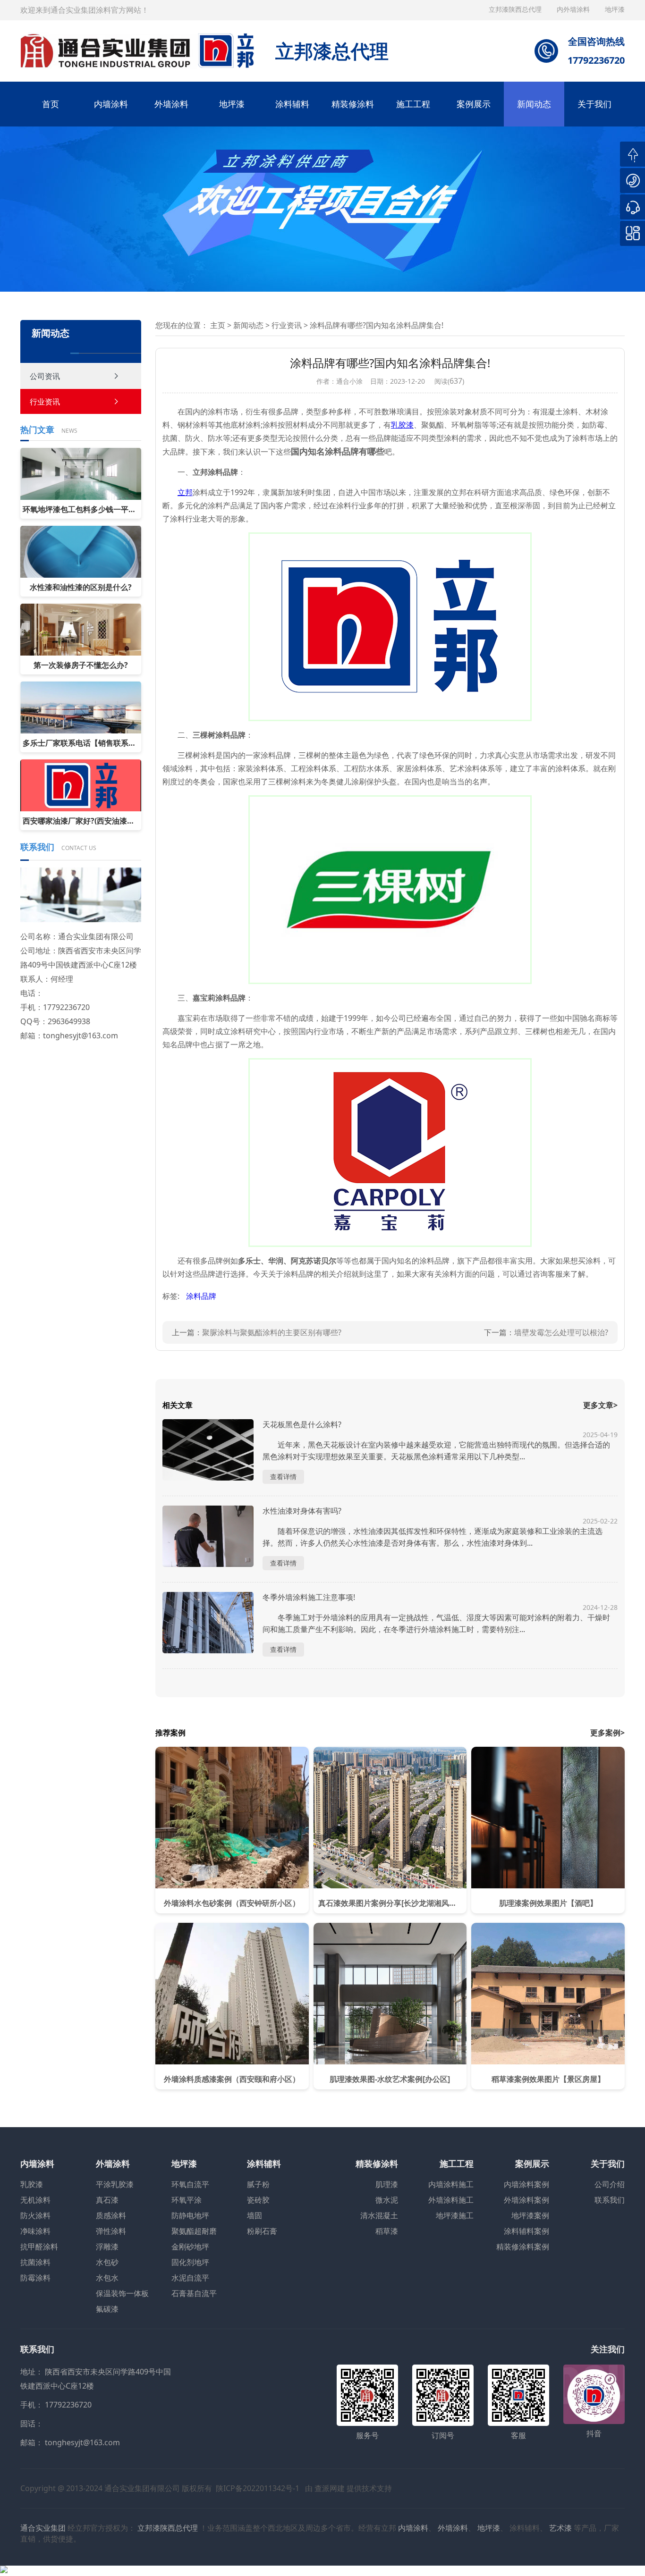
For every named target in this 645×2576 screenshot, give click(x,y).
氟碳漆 (107, 2309)
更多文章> (600, 1405)
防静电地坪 (190, 2215)
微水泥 (387, 2200)
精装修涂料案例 (523, 2247)
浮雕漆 (107, 2247)
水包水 (107, 2278)
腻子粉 (258, 2184)
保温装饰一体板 (122, 2293)
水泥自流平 (190, 2278)
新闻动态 (534, 104)
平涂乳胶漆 (115, 2184)
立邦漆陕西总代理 (516, 9)
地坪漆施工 (455, 2215)
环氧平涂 (187, 2200)
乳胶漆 (32, 2184)
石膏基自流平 (194, 2293)
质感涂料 (111, 2215)
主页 (218, 325)
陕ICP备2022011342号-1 (258, 2488)
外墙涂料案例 (526, 2200)
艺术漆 (560, 2528)
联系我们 (610, 2200)
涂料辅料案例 (526, 2231)
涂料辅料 (292, 104)
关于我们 (594, 104)
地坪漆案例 (530, 2215)
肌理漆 (387, 2184)
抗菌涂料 (35, 2262)
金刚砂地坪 (190, 2247)
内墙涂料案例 (526, 2184)
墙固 (255, 2215)
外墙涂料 (171, 104)
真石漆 (107, 2200)
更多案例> (607, 1733)
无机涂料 (35, 2200)
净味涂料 (35, 2231)
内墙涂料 (111, 104)
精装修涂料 (353, 104)
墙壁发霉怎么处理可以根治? (561, 1332)
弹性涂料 (111, 2231)
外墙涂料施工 (451, 2200)
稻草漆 (387, 2231)
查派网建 (330, 2488)
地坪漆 (232, 104)
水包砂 (107, 2262)
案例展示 (474, 104)
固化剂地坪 (190, 2262)
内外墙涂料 (574, 9)
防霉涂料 (35, 2278)
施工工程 (413, 104)
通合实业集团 (43, 2528)
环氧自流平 (190, 2184)
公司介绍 (610, 2184)
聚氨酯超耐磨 (194, 2231)
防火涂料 (35, 2215)
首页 (51, 104)
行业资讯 (45, 402)
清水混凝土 (379, 2215)
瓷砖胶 (258, 2200)
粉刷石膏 (262, 2231)
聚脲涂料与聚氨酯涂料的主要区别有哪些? (272, 1332)
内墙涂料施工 (451, 2184)
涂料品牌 (201, 1296)
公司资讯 (45, 376)
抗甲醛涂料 (39, 2247)
